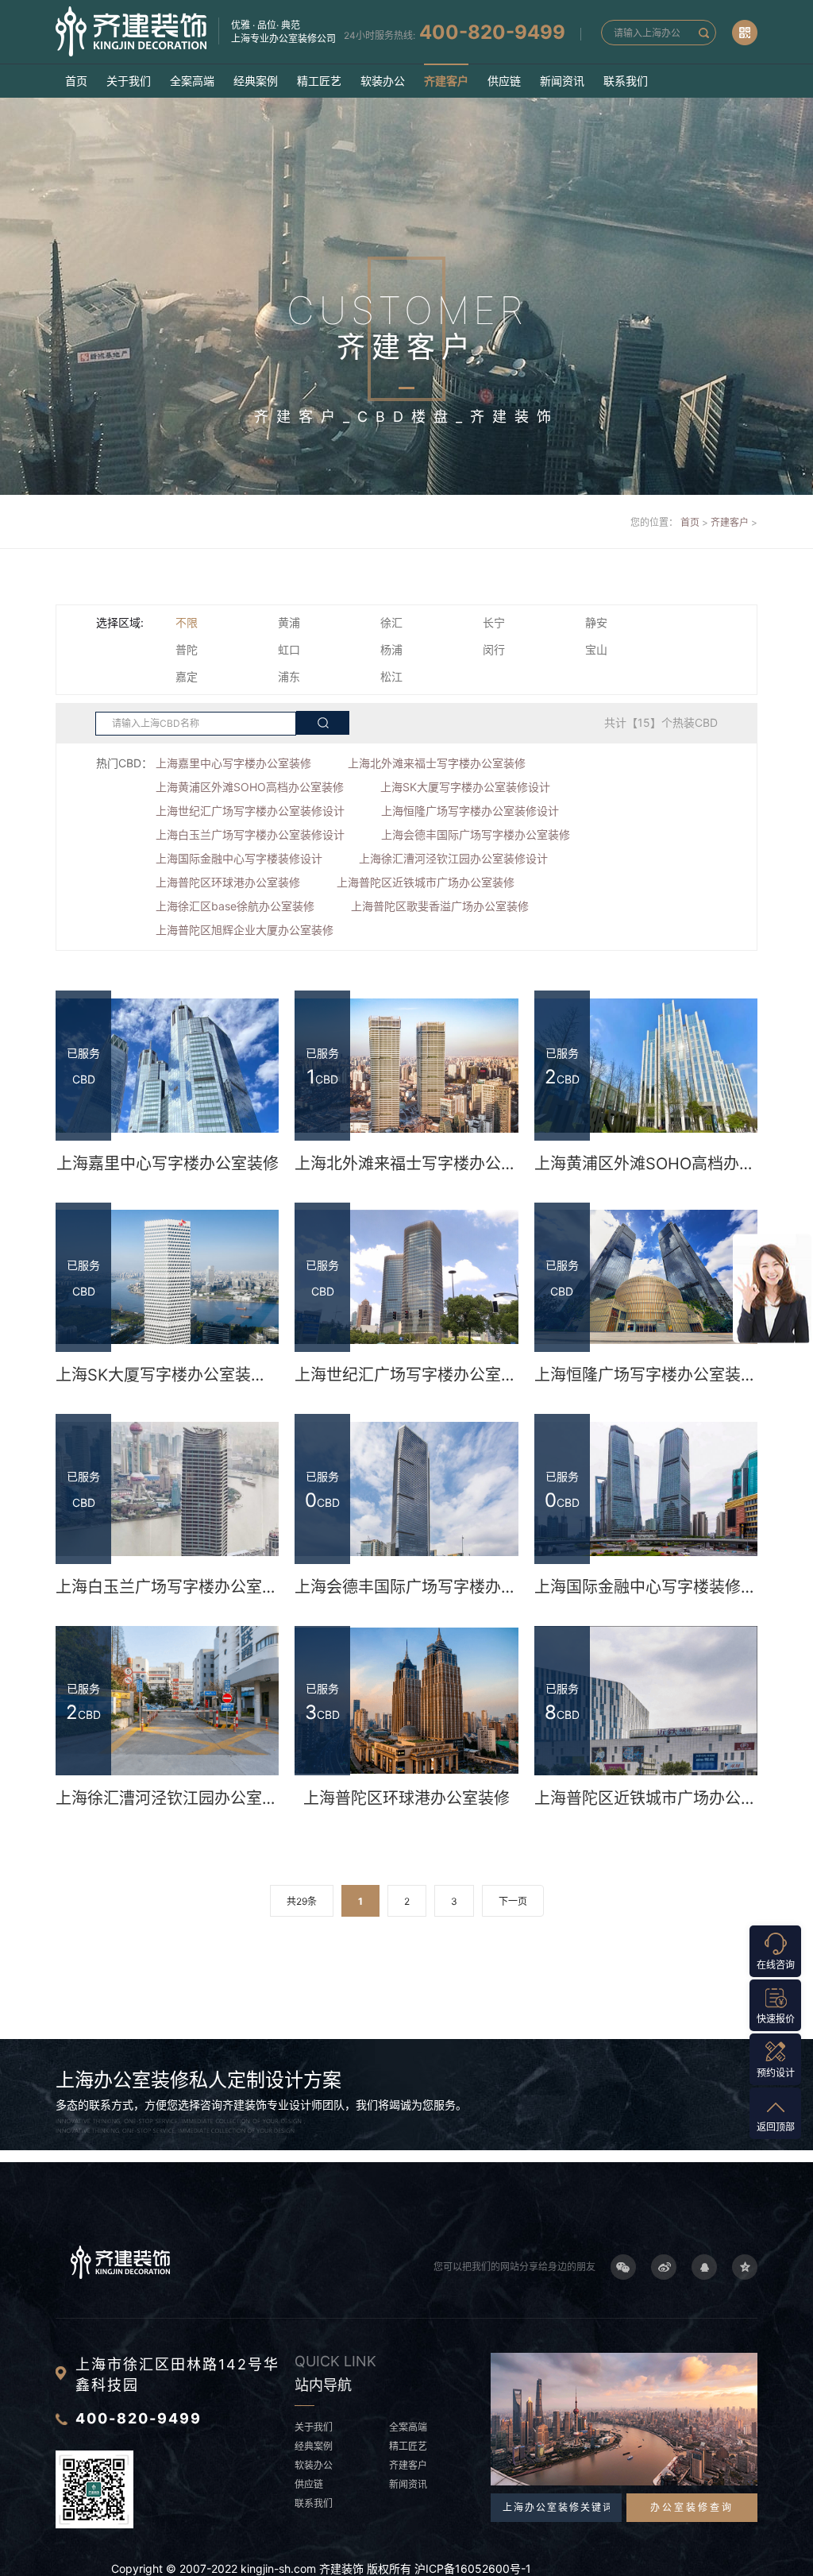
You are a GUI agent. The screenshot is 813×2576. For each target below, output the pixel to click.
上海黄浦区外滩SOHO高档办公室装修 (250, 787)
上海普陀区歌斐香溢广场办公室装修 (440, 906)
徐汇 (391, 622)
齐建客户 (446, 81)
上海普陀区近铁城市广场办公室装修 (426, 882)
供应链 (504, 81)
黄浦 (289, 622)
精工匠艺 (319, 81)
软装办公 (383, 81)
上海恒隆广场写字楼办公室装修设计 (470, 811)
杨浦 (391, 649)
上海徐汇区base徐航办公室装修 (235, 906)
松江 (391, 676)
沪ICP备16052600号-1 (473, 2568)
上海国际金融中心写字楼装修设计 (239, 858)
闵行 (494, 649)
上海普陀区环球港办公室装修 (228, 882)
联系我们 (626, 81)
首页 (76, 81)
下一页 (513, 1901)
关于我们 (129, 81)
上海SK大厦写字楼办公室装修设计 (465, 787)
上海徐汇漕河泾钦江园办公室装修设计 (453, 858)
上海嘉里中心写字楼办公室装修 (233, 763)
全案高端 (192, 81)
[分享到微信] (623, 2267)
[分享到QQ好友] (704, 2267)
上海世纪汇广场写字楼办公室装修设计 (250, 811)
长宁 (494, 622)
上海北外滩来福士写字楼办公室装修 (437, 763)
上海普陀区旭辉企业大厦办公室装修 (245, 930)
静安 (596, 622)
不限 (187, 622)
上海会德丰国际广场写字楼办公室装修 (476, 834)
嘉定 (187, 676)
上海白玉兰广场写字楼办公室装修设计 (250, 834)
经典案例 (256, 81)
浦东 (289, 676)
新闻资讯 (562, 81)
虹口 (289, 649)
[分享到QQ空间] (745, 2267)
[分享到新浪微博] (664, 2267)
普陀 (187, 649)
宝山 (596, 649)
